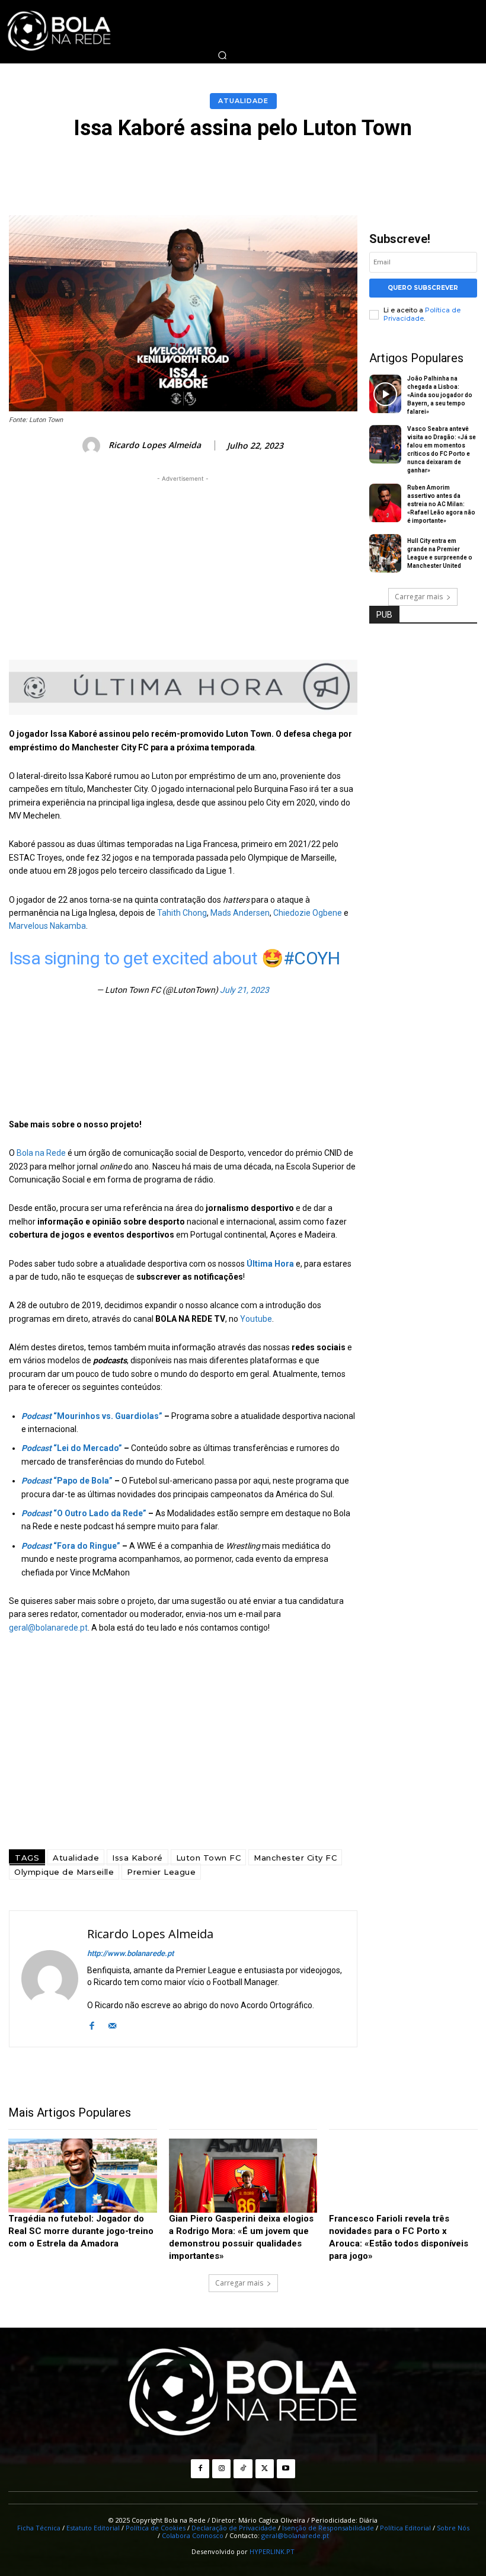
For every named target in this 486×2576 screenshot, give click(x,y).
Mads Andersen (240, 913)
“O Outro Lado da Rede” (84, 1513)
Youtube (256, 1319)
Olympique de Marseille (64, 1872)
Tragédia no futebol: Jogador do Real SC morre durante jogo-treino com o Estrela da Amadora (81, 2231)
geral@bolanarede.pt (48, 1628)
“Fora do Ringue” (71, 1546)
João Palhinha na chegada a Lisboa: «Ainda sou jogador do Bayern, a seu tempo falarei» (440, 395)
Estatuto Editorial (93, 2528)
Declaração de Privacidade (234, 2528)
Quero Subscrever (423, 288)
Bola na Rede (41, 1153)
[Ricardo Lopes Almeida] (93, 446)
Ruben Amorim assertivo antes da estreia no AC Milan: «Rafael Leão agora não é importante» (441, 504)
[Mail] (112, 2024)
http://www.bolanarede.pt (130, 1953)
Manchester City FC (295, 1858)
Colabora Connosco (193, 2535)
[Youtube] (286, 2468)
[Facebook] (92, 2024)
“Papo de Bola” (67, 1481)
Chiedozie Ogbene (308, 913)
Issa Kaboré (138, 1858)
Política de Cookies (156, 2528)
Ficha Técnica (39, 2528)
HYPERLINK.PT (272, 2551)
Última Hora (270, 1264)
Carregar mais (419, 597)
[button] (222, 55)
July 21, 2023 (244, 990)
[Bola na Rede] (243, 2393)
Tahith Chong (182, 913)
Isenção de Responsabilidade (328, 2528)
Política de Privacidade (422, 314)
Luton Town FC (209, 1858)
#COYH (312, 958)
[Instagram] (221, 2468)
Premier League (161, 1872)
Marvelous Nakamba (47, 926)
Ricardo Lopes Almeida (155, 445)
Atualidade (243, 101)
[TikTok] (243, 2468)
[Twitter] (265, 2468)
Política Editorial (405, 2528)
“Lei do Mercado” (72, 1448)
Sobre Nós (453, 2528)
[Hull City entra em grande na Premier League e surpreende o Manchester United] (386, 554)
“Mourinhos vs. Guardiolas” (92, 1416)
